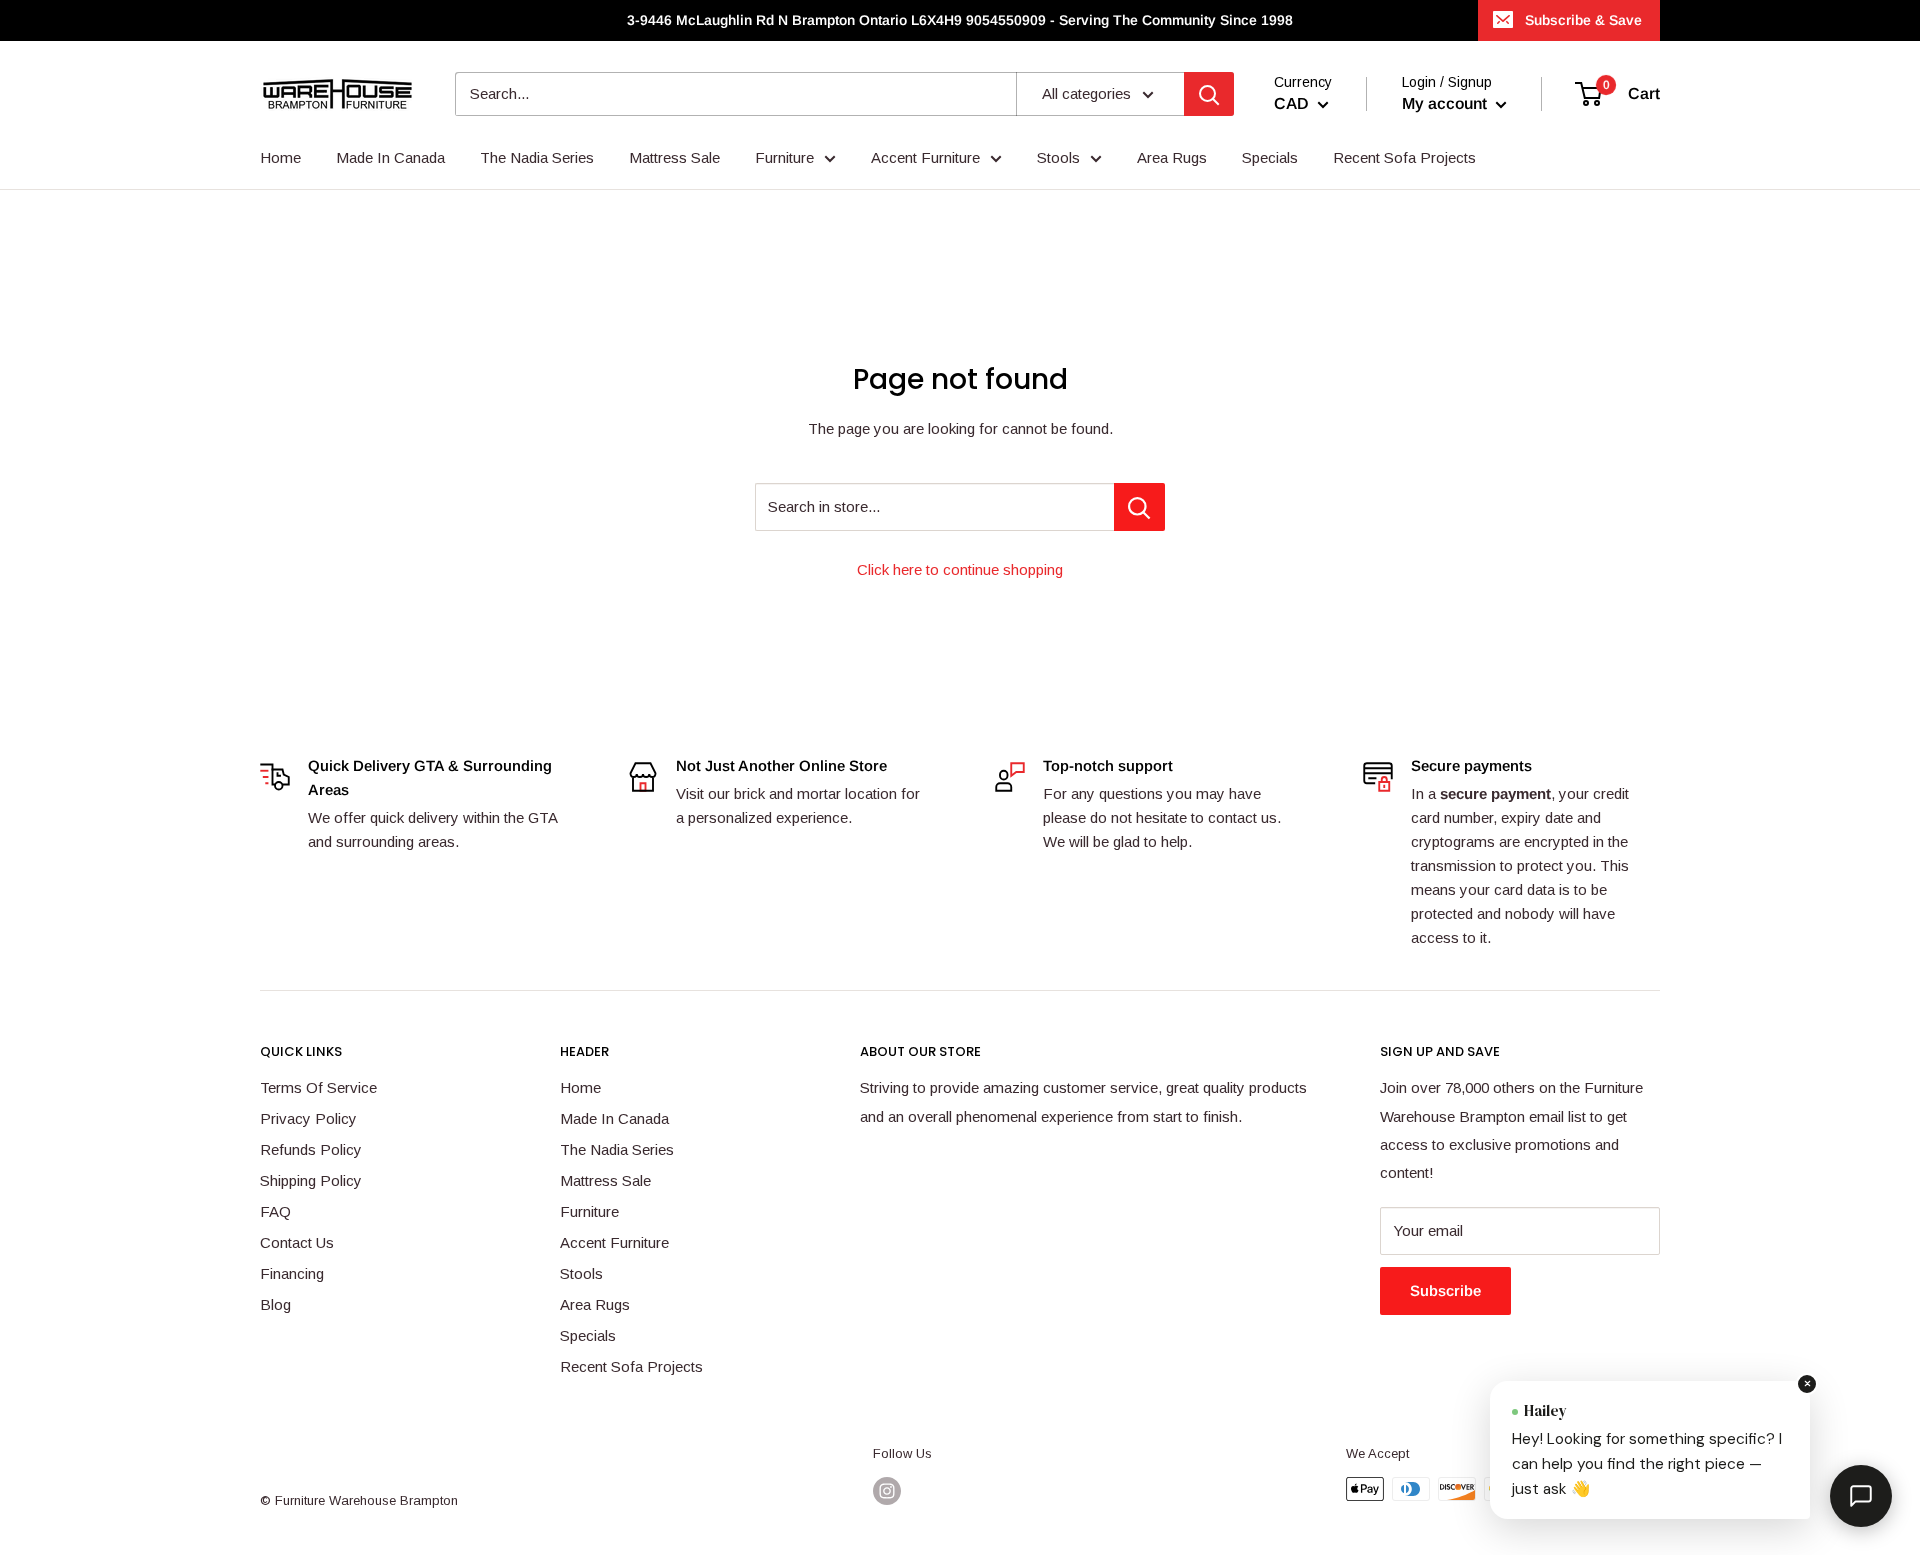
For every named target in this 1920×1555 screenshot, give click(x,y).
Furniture (589, 1211)
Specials (588, 1335)
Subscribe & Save (1583, 20)
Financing (292, 1273)
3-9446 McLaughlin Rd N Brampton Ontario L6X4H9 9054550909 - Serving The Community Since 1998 (960, 20)
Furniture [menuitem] (784, 157)
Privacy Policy (308, 1118)
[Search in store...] (1139, 507)
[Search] (1209, 94)
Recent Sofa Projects (631, 1366)
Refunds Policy (311, 1149)
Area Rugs (595, 1304)
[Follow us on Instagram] (887, 1491)
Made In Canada (614, 1118)
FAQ (275, 1211)
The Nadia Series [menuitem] (537, 157)
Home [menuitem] (280, 157)
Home (580, 1087)
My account (1446, 103)
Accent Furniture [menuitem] (925, 157)
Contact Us (297, 1242)
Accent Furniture (614, 1242)
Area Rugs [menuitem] (1172, 157)
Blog (275, 1304)
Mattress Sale (605, 1180)
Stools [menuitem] (1058, 157)
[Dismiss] (1807, 1384)
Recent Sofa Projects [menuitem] (1404, 157)
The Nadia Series (617, 1149)
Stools (581, 1273)
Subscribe (1445, 1290)
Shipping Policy (311, 1180)
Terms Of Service (318, 1087)
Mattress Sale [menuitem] (674, 157)
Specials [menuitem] (1270, 157)
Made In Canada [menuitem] (390, 157)
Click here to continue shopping (960, 569)
